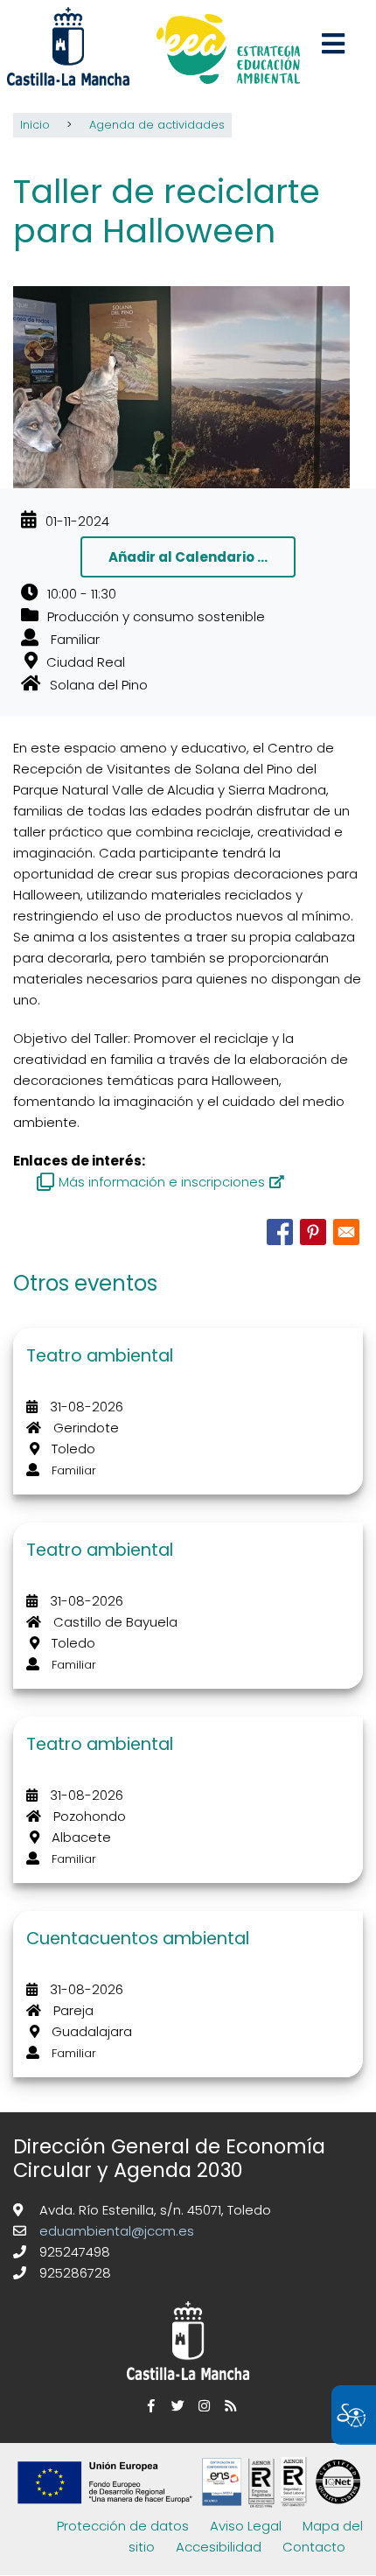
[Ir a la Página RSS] (227, 2406)
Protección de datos (123, 2526)
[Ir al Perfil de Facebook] (149, 2406)
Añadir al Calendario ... (188, 557)
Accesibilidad (219, 2547)
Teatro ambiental (100, 1356)
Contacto (314, 2547)
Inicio (35, 125)
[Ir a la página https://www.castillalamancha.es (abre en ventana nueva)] (68, 45)
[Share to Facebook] (280, 1232)
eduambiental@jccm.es (115, 2231)
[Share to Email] (346, 1232)
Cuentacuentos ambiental (138, 1939)
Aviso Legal (246, 2526)
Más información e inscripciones (162, 1182)
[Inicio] (228, 51)
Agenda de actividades (157, 125)
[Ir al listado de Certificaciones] (192, 2505)
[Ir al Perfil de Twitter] (175, 2406)
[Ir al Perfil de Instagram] (201, 2406)
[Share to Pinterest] (313, 1232)
